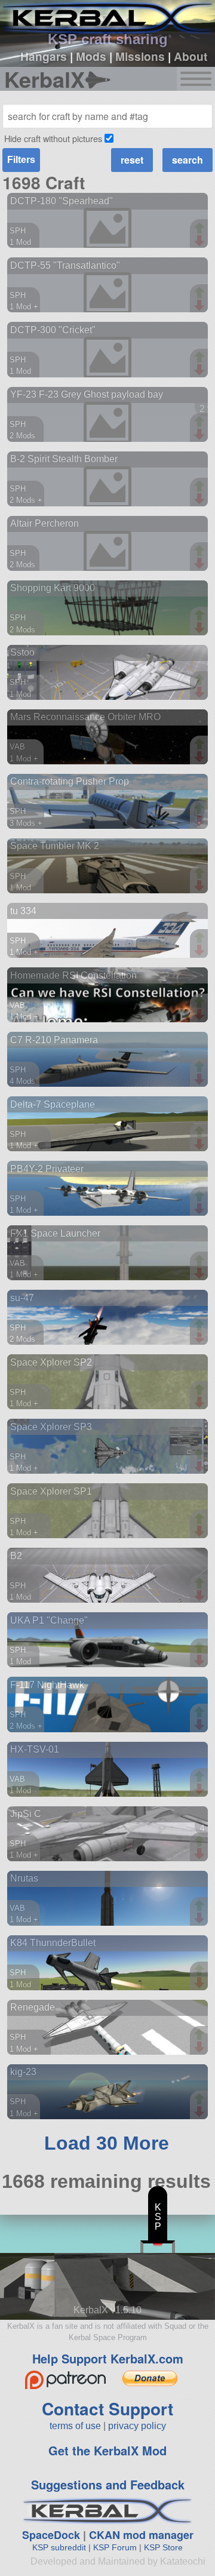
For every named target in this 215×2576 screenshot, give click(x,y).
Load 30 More (107, 2143)
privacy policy (137, 2426)
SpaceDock (51, 2535)
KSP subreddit (59, 2547)
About (191, 56)
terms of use (75, 2426)
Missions (140, 56)
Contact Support (107, 2409)
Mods (91, 56)
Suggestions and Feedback (108, 2484)
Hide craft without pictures (53, 138)
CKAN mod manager (141, 2535)
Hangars (44, 56)
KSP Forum (115, 2547)
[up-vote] (201, 229)
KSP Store (163, 2547)
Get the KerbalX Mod (107, 2450)
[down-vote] (201, 241)
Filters (21, 160)
